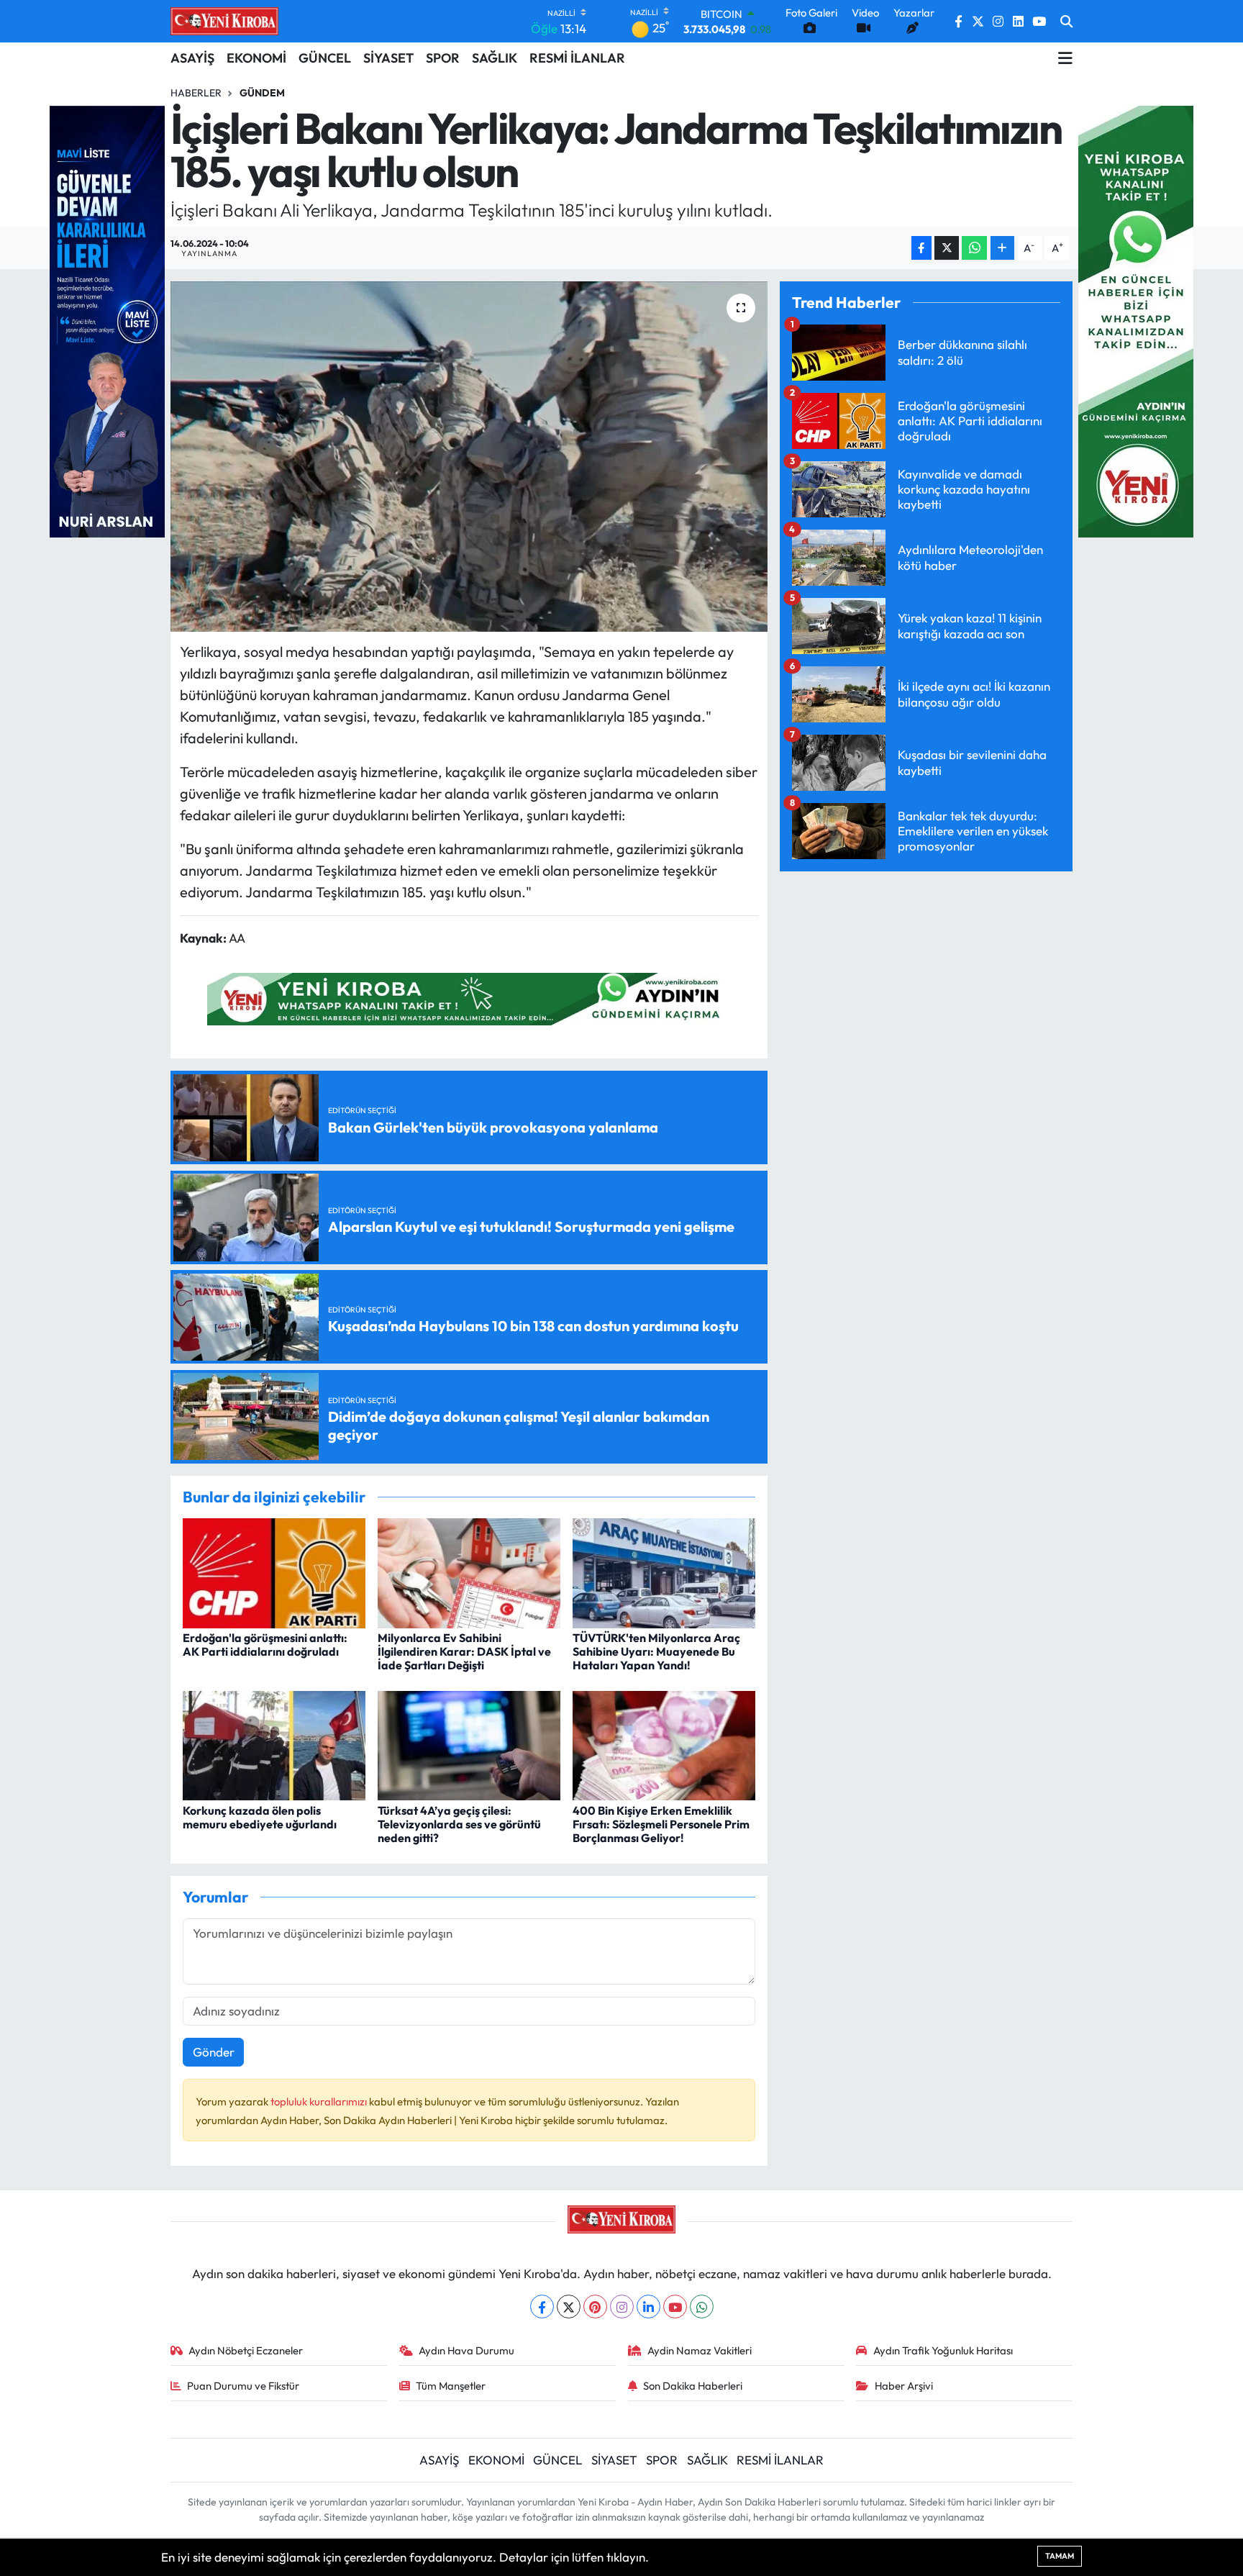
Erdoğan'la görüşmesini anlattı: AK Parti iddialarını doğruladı (265, 1645)
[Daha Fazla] (1002, 248)
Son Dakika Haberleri (693, 2386)
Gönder (214, 2052)
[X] (569, 2307)
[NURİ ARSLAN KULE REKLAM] (107, 320)
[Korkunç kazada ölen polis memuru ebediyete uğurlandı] (274, 1744)
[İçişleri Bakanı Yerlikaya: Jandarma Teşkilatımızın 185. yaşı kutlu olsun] (469, 457)
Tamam (1060, 2556)
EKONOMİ (256, 58)
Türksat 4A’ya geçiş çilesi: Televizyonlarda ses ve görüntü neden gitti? (459, 1824)
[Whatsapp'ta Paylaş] (974, 248)
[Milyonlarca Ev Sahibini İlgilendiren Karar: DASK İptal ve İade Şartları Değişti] (469, 1571)
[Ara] (1066, 22)
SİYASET (388, 58)
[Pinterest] (595, 2307)
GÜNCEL (325, 58)
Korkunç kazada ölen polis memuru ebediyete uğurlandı (260, 1817)
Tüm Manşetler (451, 2386)
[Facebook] (542, 2307)
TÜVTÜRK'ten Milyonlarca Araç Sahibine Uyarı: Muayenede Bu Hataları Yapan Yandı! (656, 1651)
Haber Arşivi (904, 2386)
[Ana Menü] (1065, 58)
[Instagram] (622, 2307)
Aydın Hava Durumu (466, 2350)
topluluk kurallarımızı (320, 2101)
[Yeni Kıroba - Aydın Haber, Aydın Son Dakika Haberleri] (224, 21)
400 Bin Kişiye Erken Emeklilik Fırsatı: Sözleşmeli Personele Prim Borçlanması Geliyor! (661, 1824)
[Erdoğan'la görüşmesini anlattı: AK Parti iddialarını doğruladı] (274, 1571)
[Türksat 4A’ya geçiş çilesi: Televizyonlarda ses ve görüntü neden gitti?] (469, 1744)
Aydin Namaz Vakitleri (700, 2350)
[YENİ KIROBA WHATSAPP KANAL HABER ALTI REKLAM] (469, 997)
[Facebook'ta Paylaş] (921, 248)
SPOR (443, 58)
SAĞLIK (495, 58)
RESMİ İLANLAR (577, 58)
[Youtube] (675, 2307)
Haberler (196, 93)
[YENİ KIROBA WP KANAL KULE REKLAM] (1136, 320)
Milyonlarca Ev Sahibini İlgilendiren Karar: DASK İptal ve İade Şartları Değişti (464, 1651)
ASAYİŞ (192, 58)
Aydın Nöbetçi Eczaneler (246, 2350)
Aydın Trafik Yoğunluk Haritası (943, 2350)
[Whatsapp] (702, 2307)
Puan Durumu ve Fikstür (243, 2386)
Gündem (262, 93)
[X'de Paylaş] (947, 248)
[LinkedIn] (648, 2307)
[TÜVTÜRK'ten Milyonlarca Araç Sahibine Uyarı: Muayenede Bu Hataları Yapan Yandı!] (664, 1571)
